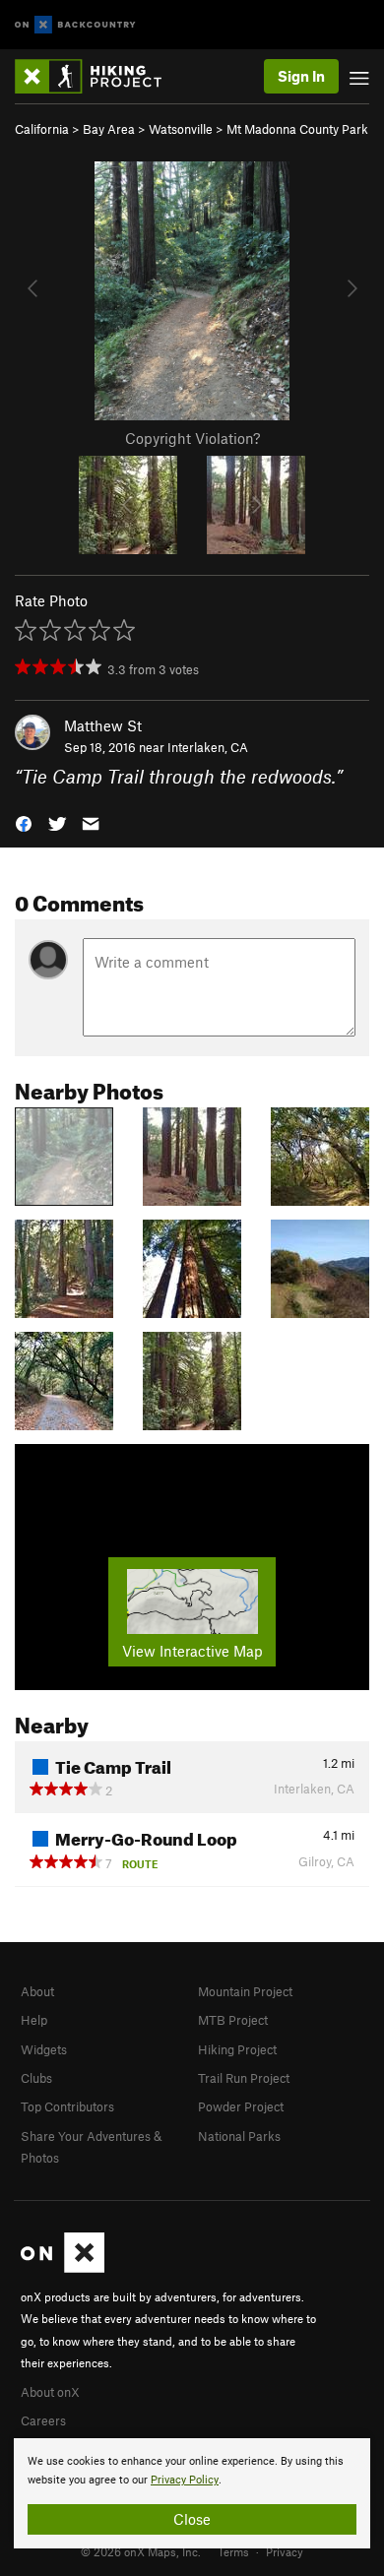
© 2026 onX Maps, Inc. (141, 2551)
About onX (50, 2392)
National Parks (239, 2136)
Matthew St (103, 725)
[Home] (98, 76)
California (42, 129)
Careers (43, 2420)
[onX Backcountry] (75, 25)
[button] (24, 822)
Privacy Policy (185, 2480)
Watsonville (181, 129)
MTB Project (233, 2020)
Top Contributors (67, 2106)
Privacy (285, 2551)
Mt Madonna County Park (297, 129)
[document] (192, 2493)
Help (34, 2020)
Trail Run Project (244, 2078)
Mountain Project (245, 1991)
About (37, 1991)
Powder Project (241, 2106)
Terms (233, 2551)
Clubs (36, 2078)
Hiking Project (237, 2049)
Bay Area (109, 129)
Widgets (44, 2049)
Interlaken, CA (208, 747)
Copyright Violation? (192, 438)
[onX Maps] (63, 2268)
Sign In (301, 76)
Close (192, 2519)
